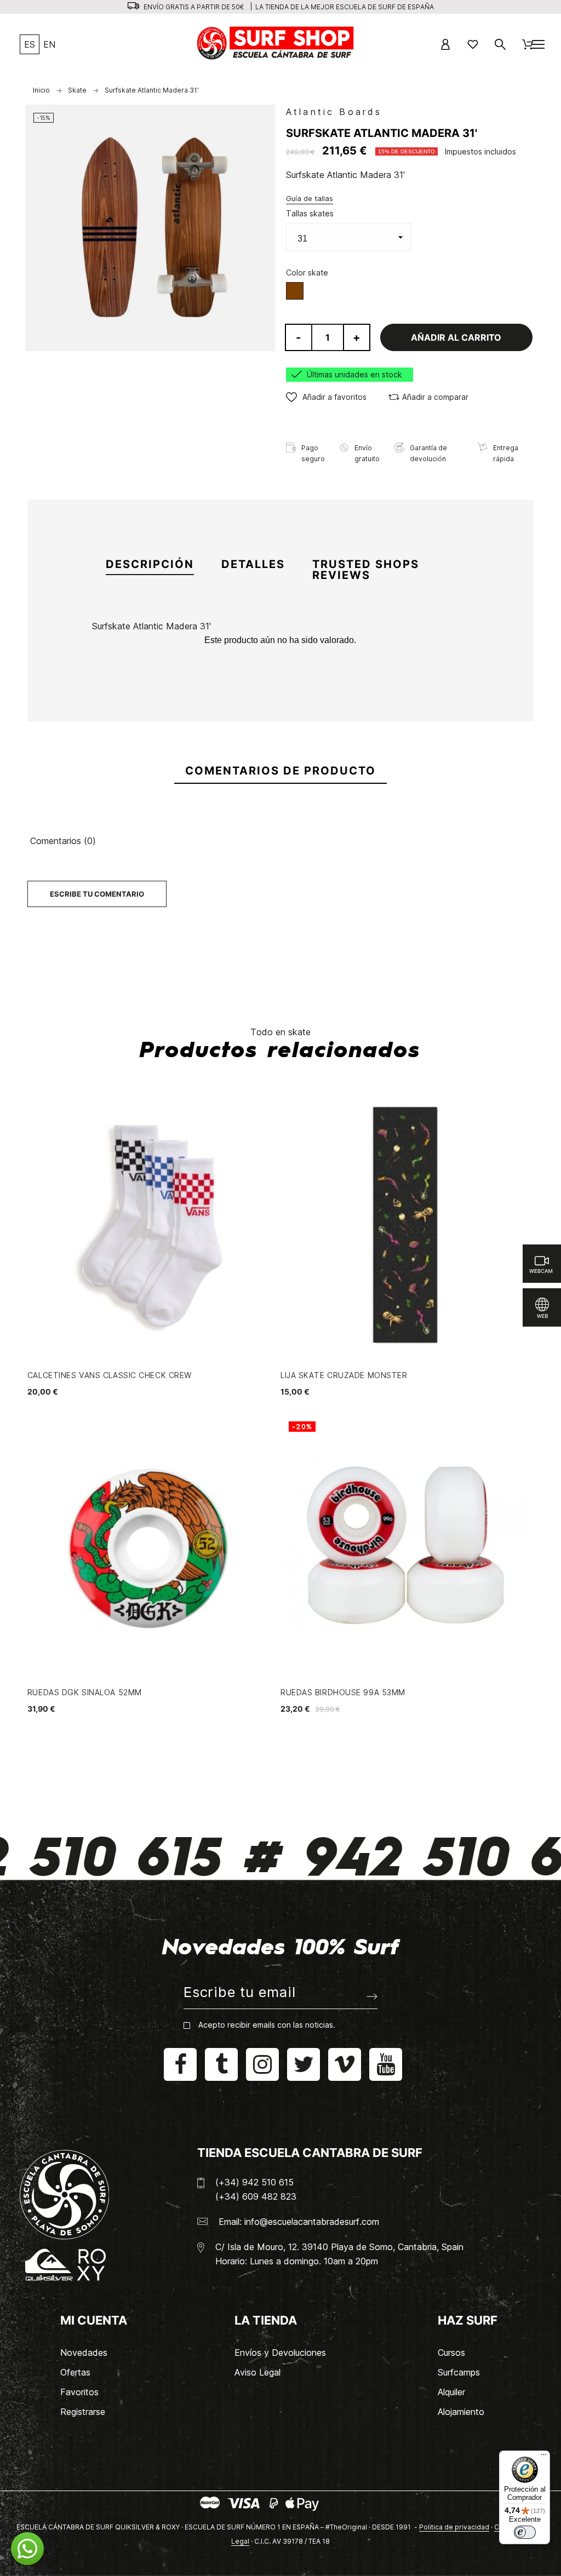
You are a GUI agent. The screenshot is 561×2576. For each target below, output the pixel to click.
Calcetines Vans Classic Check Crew (110, 1375)
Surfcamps (459, 2372)
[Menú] (543, 2457)
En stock (110, 679)
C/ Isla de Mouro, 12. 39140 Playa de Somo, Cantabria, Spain (339, 2247)
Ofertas (75, 2372)
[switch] (525, 2532)
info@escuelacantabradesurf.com (312, 2222)
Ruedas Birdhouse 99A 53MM (343, 1692)
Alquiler (451, 2392)
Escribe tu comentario (97, 894)
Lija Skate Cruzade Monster (344, 1375)
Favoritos (79, 2392)
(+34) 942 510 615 (254, 2182)
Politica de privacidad (454, 2527)
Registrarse (83, 2412)
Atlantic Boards (334, 112)
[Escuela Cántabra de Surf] (276, 44)
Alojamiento (461, 2412)
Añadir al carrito (456, 337)
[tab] (150, 565)
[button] (326, 397)
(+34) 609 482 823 (256, 2196)
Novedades (84, 2353)
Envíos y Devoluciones (280, 2353)
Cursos (451, 2353)
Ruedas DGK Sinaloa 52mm (85, 1692)
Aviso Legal (257, 2372)
